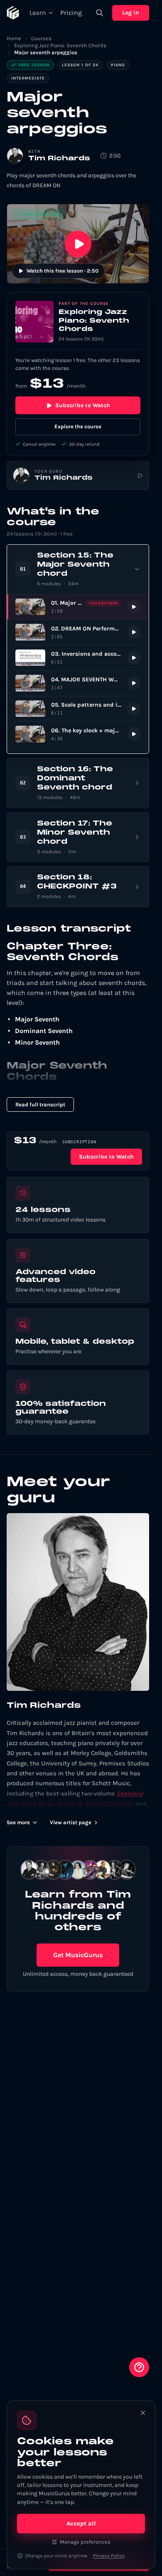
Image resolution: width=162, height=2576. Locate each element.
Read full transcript (40, 1105)
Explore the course (78, 426)
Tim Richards (59, 159)
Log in (131, 13)
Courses (41, 38)
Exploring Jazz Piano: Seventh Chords (60, 45)
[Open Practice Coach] (139, 2367)
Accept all (81, 2523)
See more (18, 1822)
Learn (38, 13)
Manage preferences (85, 2542)
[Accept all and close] (143, 2413)
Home (14, 38)
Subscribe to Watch (83, 405)
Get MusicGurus (78, 1955)
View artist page (71, 1822)
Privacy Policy (109, 2556)
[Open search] (100, 13)
